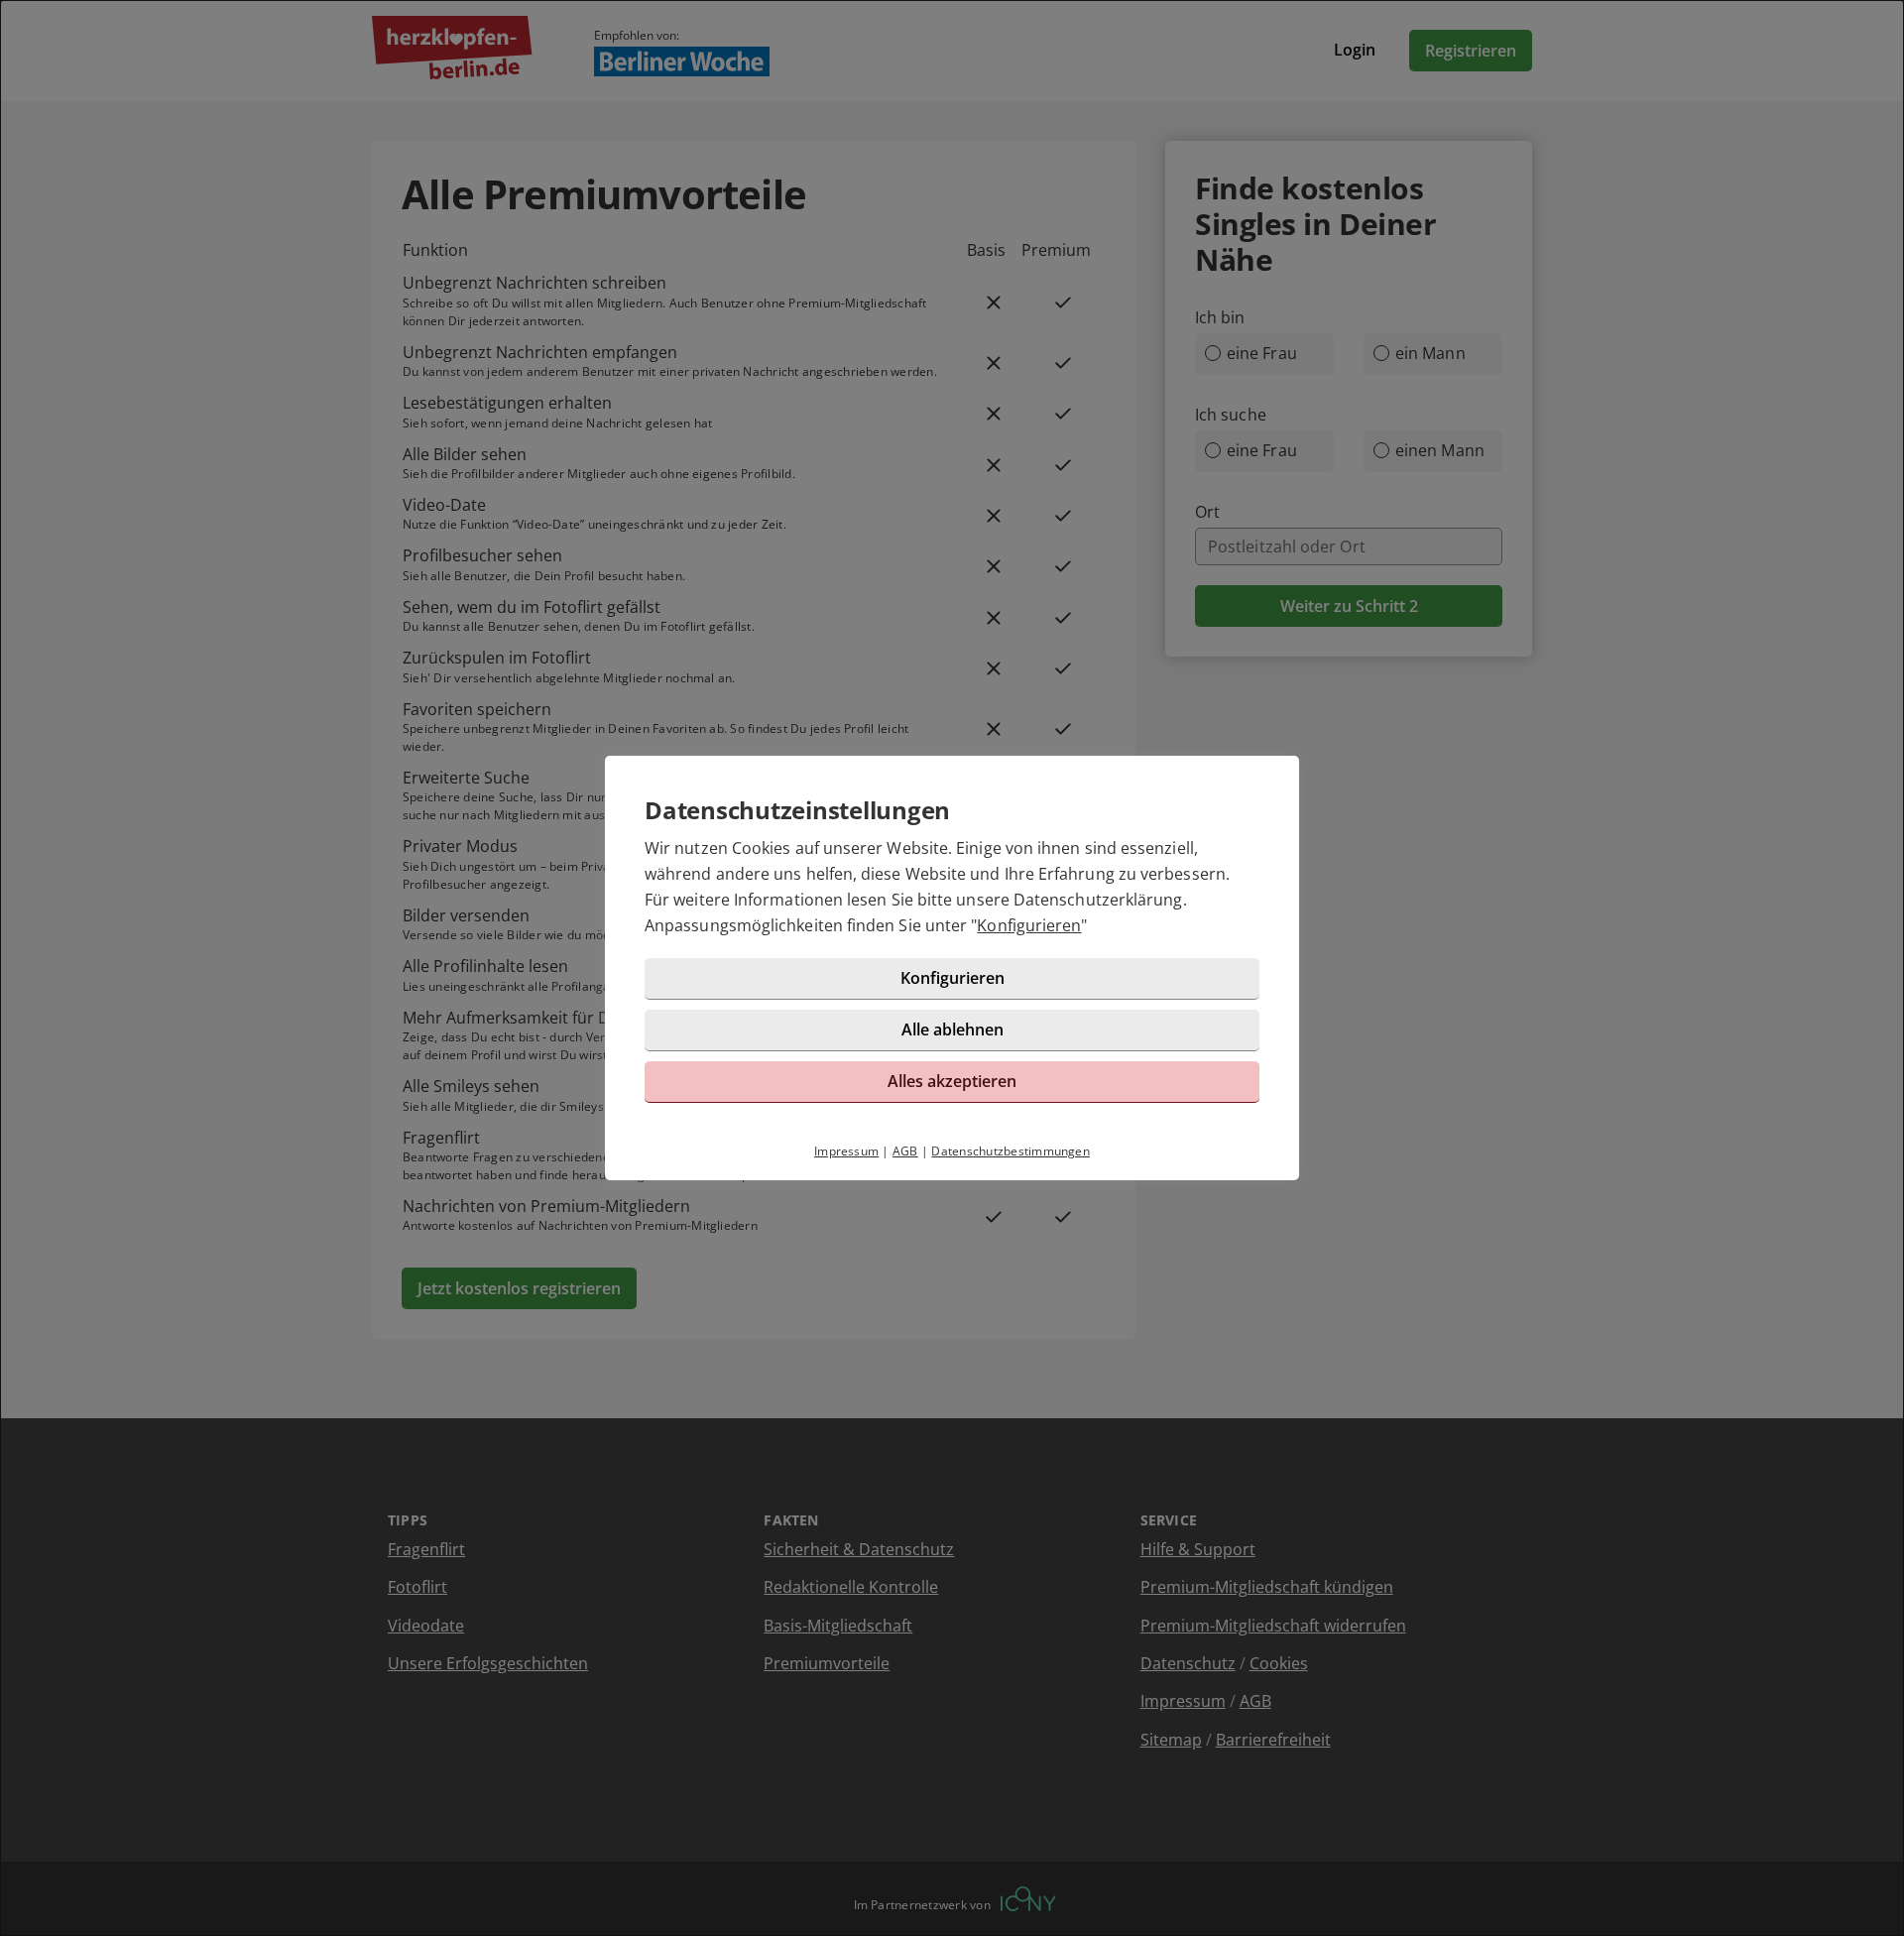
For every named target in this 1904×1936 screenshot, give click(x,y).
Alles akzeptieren (952, 1081)
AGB (905, 1151)
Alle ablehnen (952, 1029)
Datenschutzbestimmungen (1011, 1151)
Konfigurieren (1029, 925)
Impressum (846, 1151)
